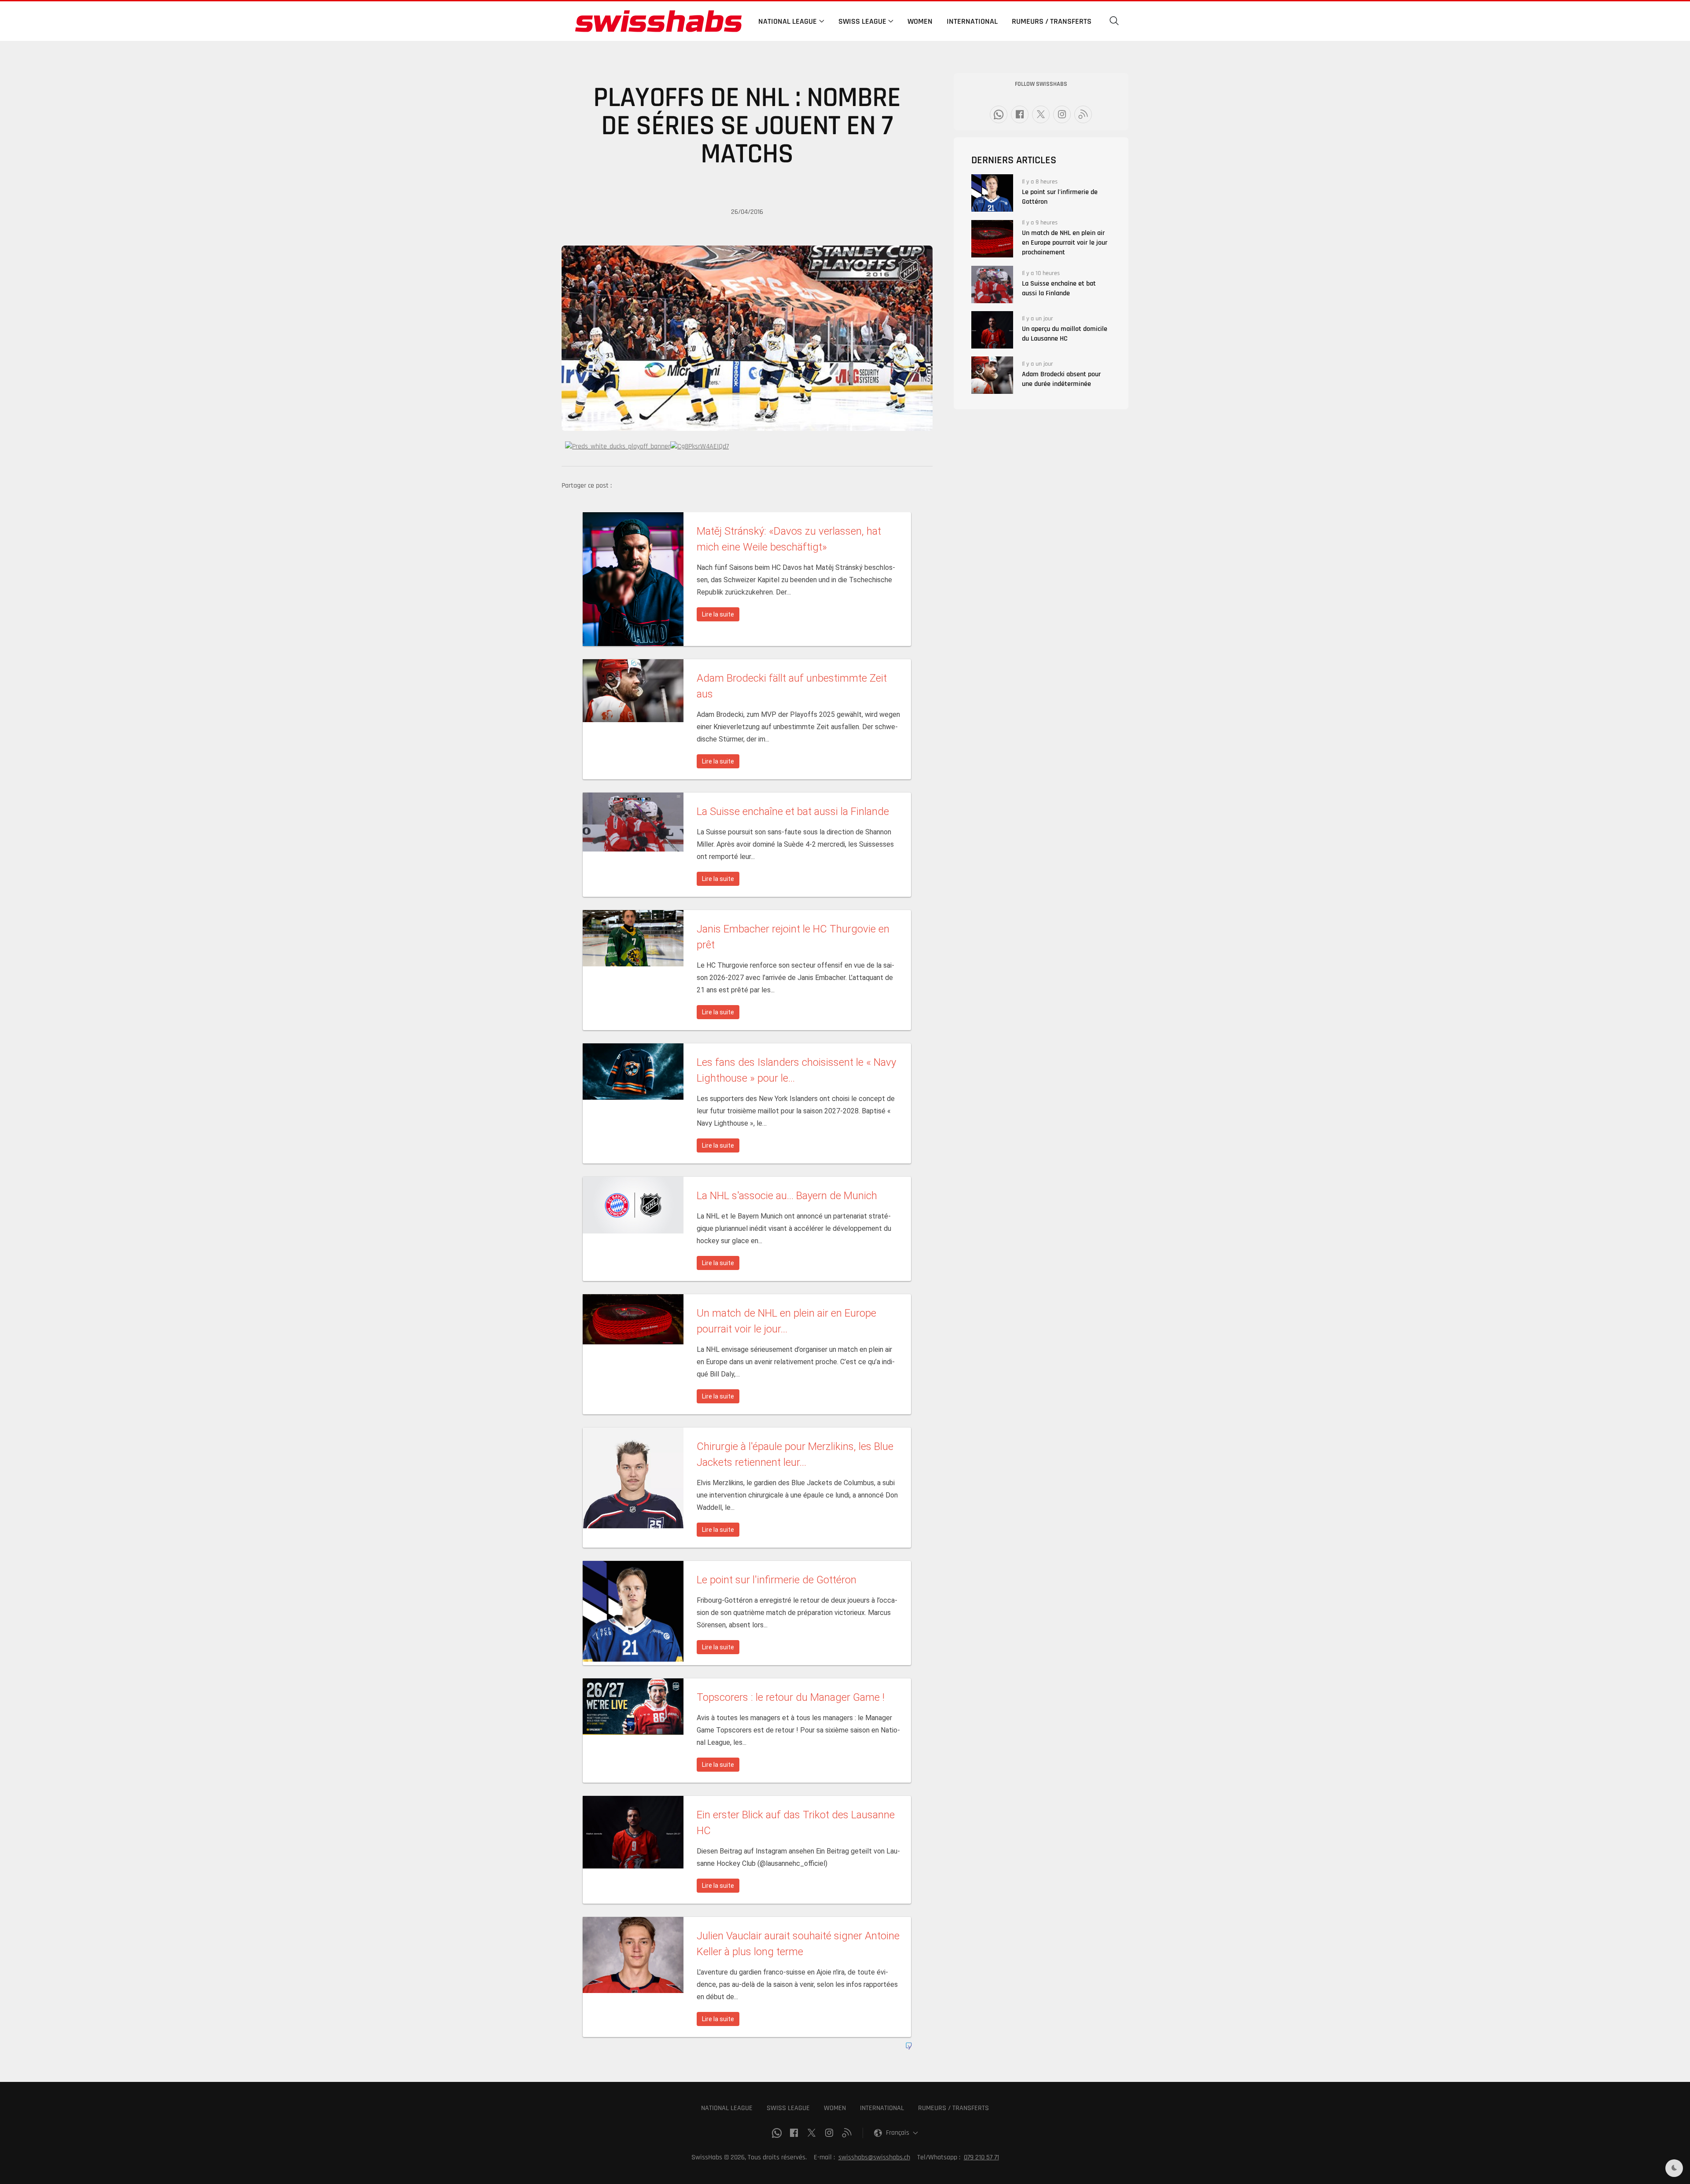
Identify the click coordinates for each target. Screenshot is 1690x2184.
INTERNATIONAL (882, 2108)
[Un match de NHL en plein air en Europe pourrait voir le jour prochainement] (992, 239)
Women (920, 21)
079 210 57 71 (981, 2157)
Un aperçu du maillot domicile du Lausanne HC (1065, 334)
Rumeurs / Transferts (1052, 21)
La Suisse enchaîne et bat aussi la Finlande (1059, 288)
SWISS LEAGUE (788, 2108)
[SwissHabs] (658, 21)
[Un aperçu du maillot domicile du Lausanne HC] (992, 330)
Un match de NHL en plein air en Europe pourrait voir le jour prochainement (1065, 243)
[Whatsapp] (999, 114)
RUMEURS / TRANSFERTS (953, 2108)
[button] (1114, 21)
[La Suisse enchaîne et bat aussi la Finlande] (992, 284)
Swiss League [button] (862, 21)
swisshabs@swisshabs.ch (874, 2157)
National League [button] (788, 21)
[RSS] (1083, 114)
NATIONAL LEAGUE (727, 2108)
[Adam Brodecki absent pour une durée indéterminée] (992, 375)
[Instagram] (1062, 114)
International (972, 21)
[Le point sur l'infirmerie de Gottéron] (992, 193)
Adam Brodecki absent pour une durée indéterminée (1061, 379)
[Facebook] (1020, 114)
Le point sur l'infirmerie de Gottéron (1060, 197)
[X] (1041, 114)
